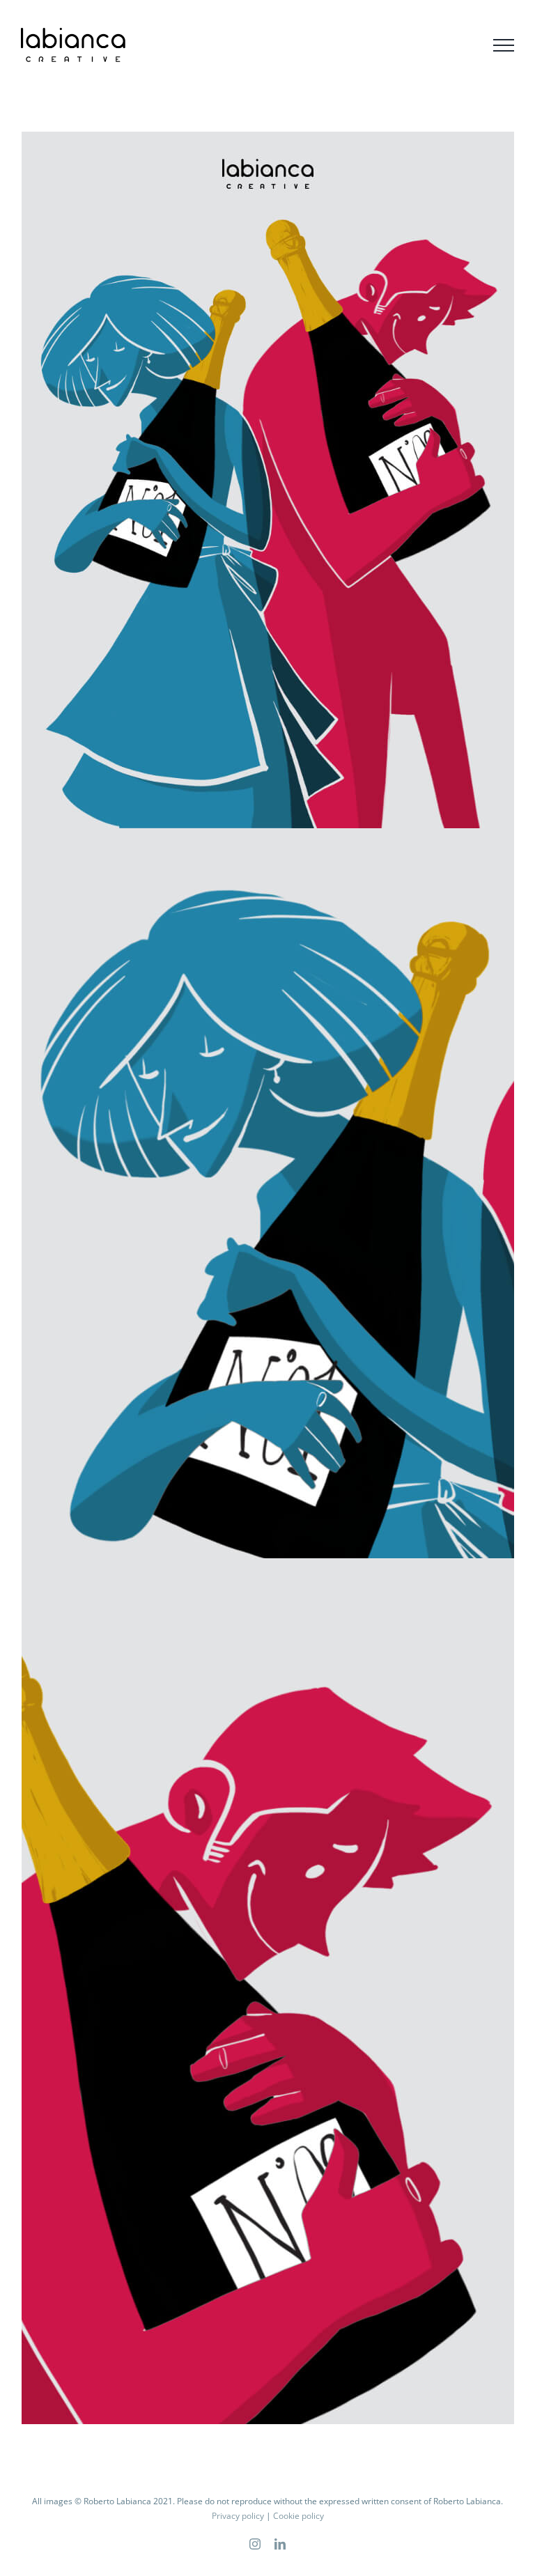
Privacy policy (238, 2516)
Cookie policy (298, 2516)
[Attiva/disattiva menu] (504, 45)
